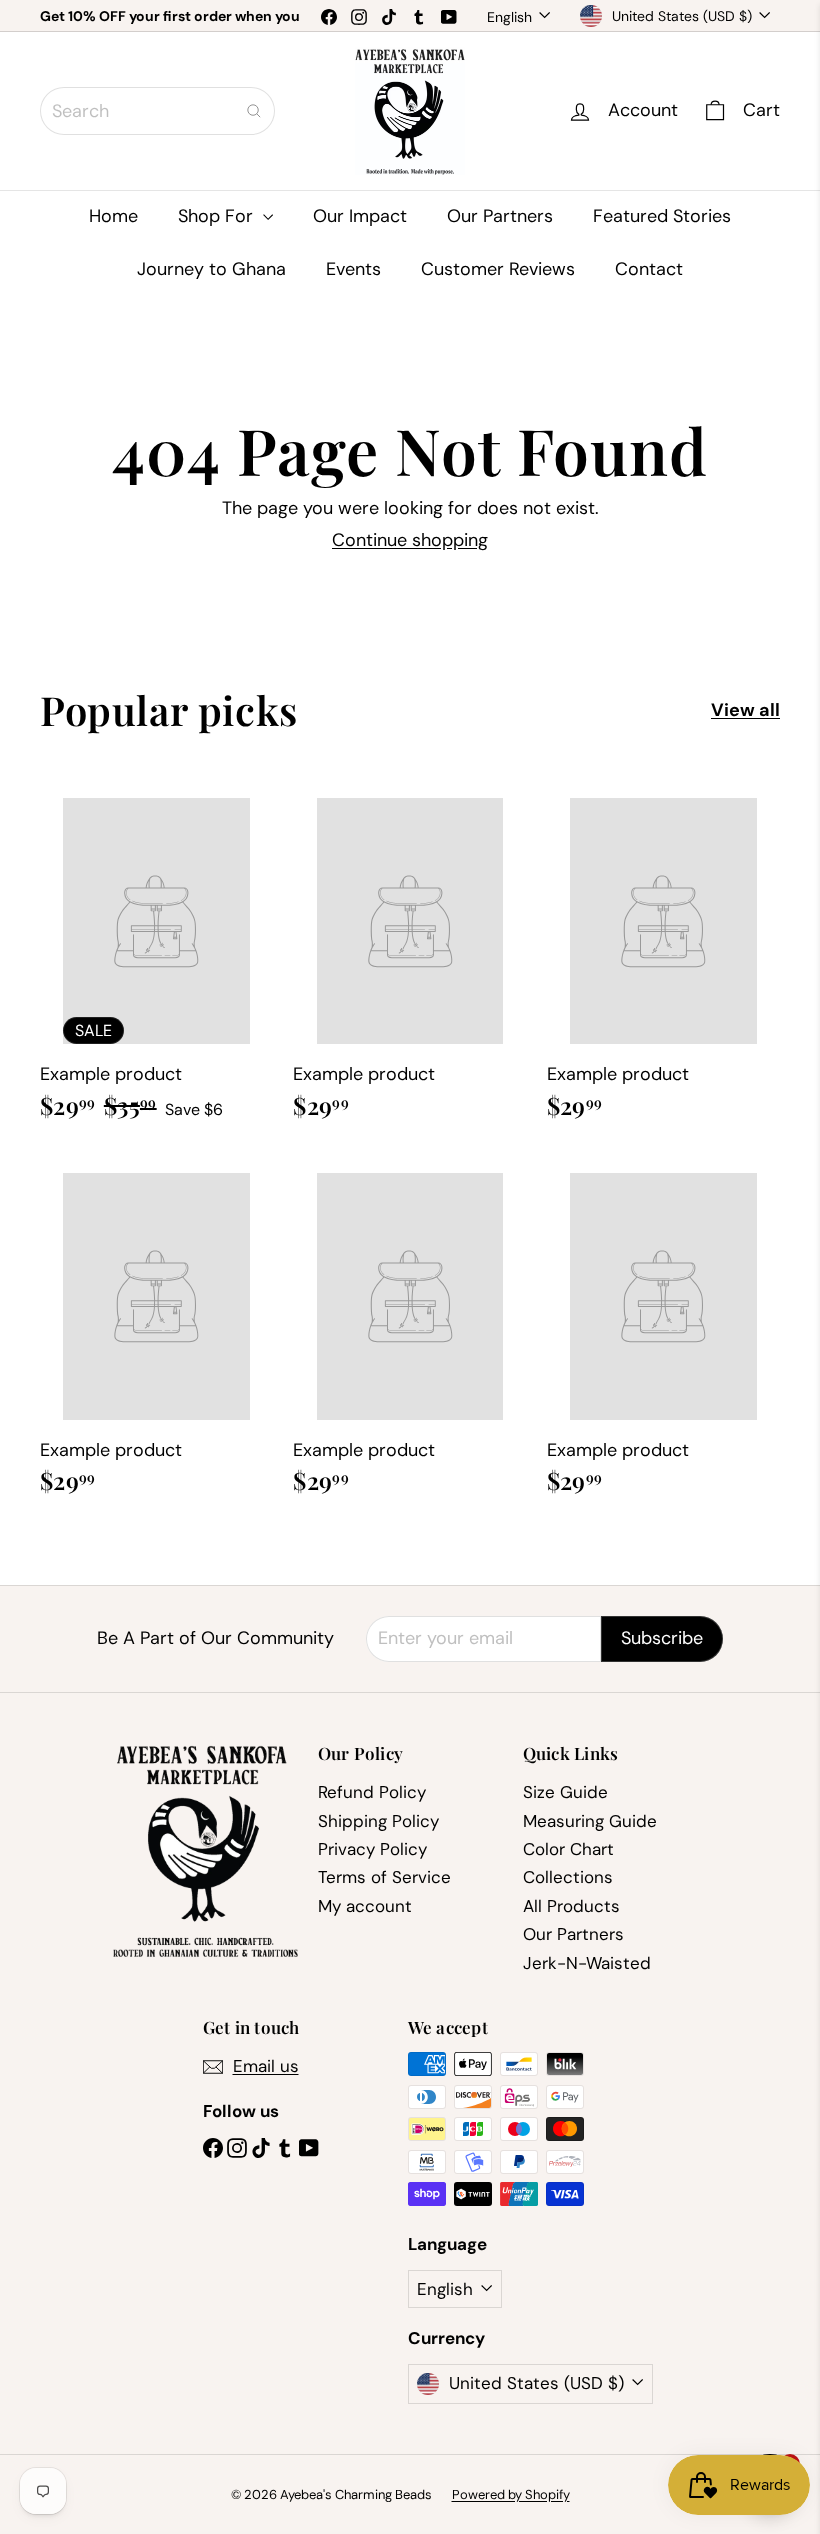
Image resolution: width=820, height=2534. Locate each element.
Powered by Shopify (511, 2494)
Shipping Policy (378, 1821)
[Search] (254, 111)
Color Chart (568, 1849)
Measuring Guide (590, 1821)
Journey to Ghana (211, 269)
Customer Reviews (498, 269)
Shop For (218, 216)
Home (113, 216)
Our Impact (360, 216)
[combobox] (157, 111)
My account (365, 1906)
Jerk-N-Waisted (587, 1963)
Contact (649, 269)
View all (745, 711)
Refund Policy (372, 1792)
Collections (568, 1877)
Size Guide (565, 1792)
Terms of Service (384, 1877)
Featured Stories (662, 216)
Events (353, 269)
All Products (571, 1906)
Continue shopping (410, 540)
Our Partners (500, 216)
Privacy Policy (372, 1849)
